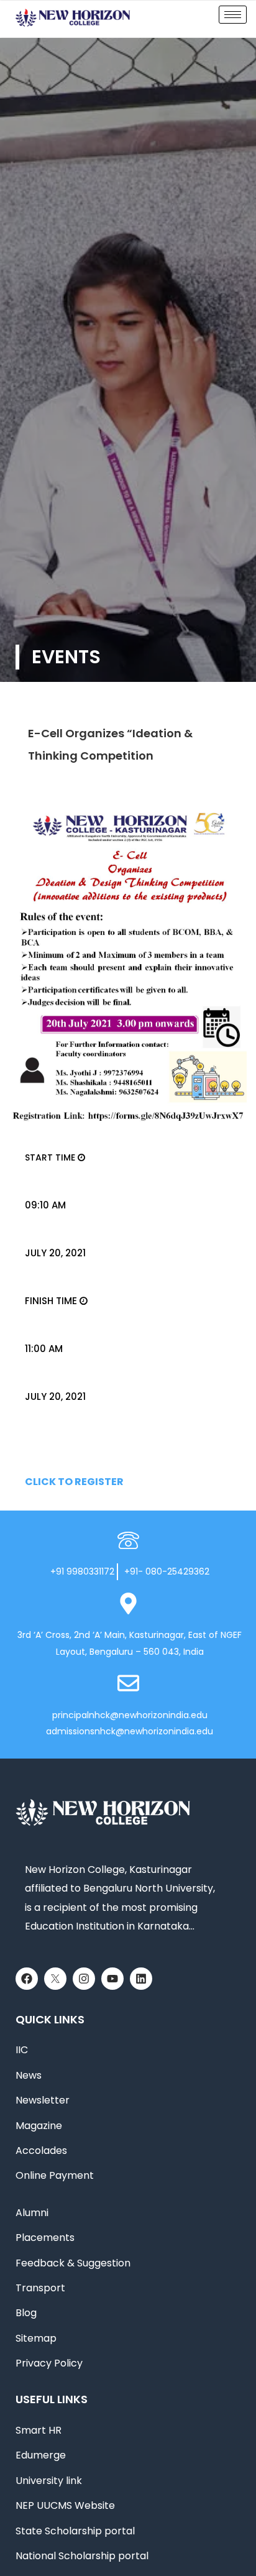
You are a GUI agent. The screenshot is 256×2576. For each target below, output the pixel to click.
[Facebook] (27, 1979)
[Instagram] (84, 1979)
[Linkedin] (141, 1979)
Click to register (74, 1482)
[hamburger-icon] (233, 15)
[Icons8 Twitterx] (55, 1979)
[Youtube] (112, 1979)
